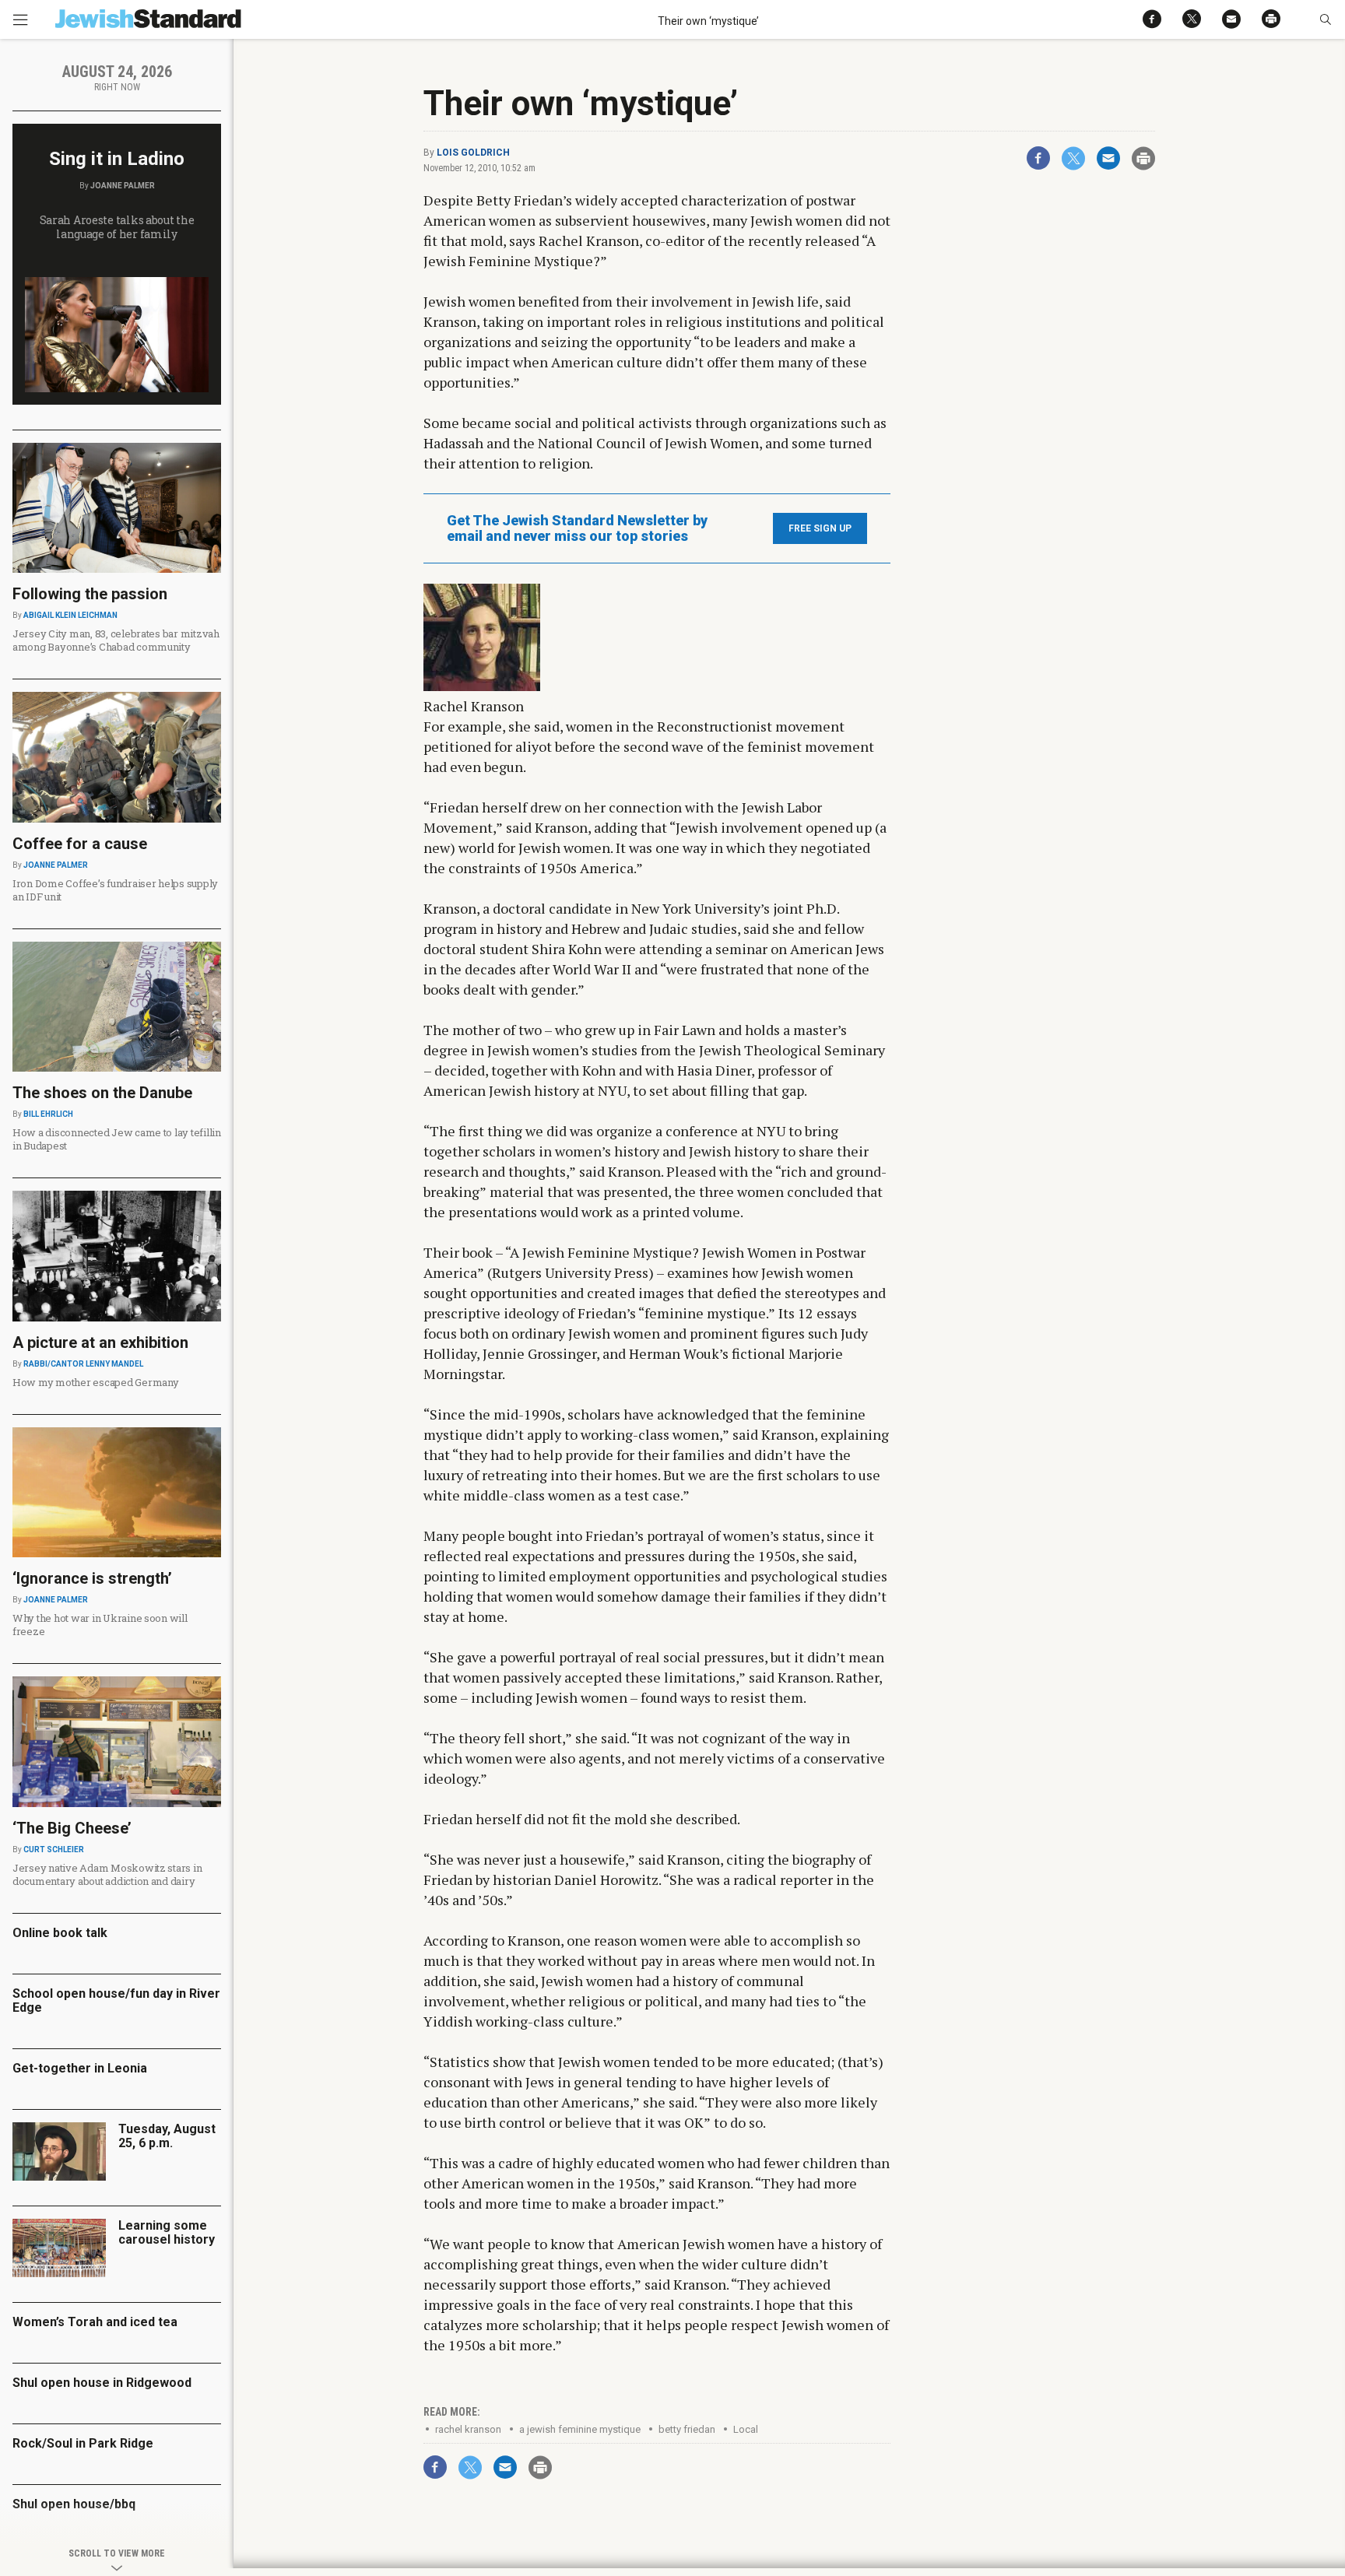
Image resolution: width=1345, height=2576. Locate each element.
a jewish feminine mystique (580, 2429)
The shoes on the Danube (102, 1093)
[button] (1325, 19)
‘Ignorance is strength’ (92, 1578)
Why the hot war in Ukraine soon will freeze (100, 1625)
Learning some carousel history (167, 2232)
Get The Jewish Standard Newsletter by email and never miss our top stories (577, 528)
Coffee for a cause (80, 844)
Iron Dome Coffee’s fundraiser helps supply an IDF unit (115, 890)
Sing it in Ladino (117, 159)
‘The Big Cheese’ (72, 1828)
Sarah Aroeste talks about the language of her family (117, 227)
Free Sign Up (820, 528)
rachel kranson (468, 2429)
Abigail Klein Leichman (70, 615)
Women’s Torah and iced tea (95, 2322)
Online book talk (60, 1933)
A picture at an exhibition (100, 1342)
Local (746, 2429)
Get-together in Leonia (80, 2068)
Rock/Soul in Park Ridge (83, 2443)
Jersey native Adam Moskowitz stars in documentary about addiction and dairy (107, 1874)
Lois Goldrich (473, 153)
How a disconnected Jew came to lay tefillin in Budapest (117, 1139)
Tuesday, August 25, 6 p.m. (167, 2136)
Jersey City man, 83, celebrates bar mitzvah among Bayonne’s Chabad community (116, 640)
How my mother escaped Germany (95, 1382)
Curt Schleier (54, 1850)
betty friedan (687, 2429)
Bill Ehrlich (48, 1114)
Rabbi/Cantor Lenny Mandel (83, 1364)
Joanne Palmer (123, 186)
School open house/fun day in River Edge (116, 2000)
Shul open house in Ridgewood (102, 2383)
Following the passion (90, 594)
